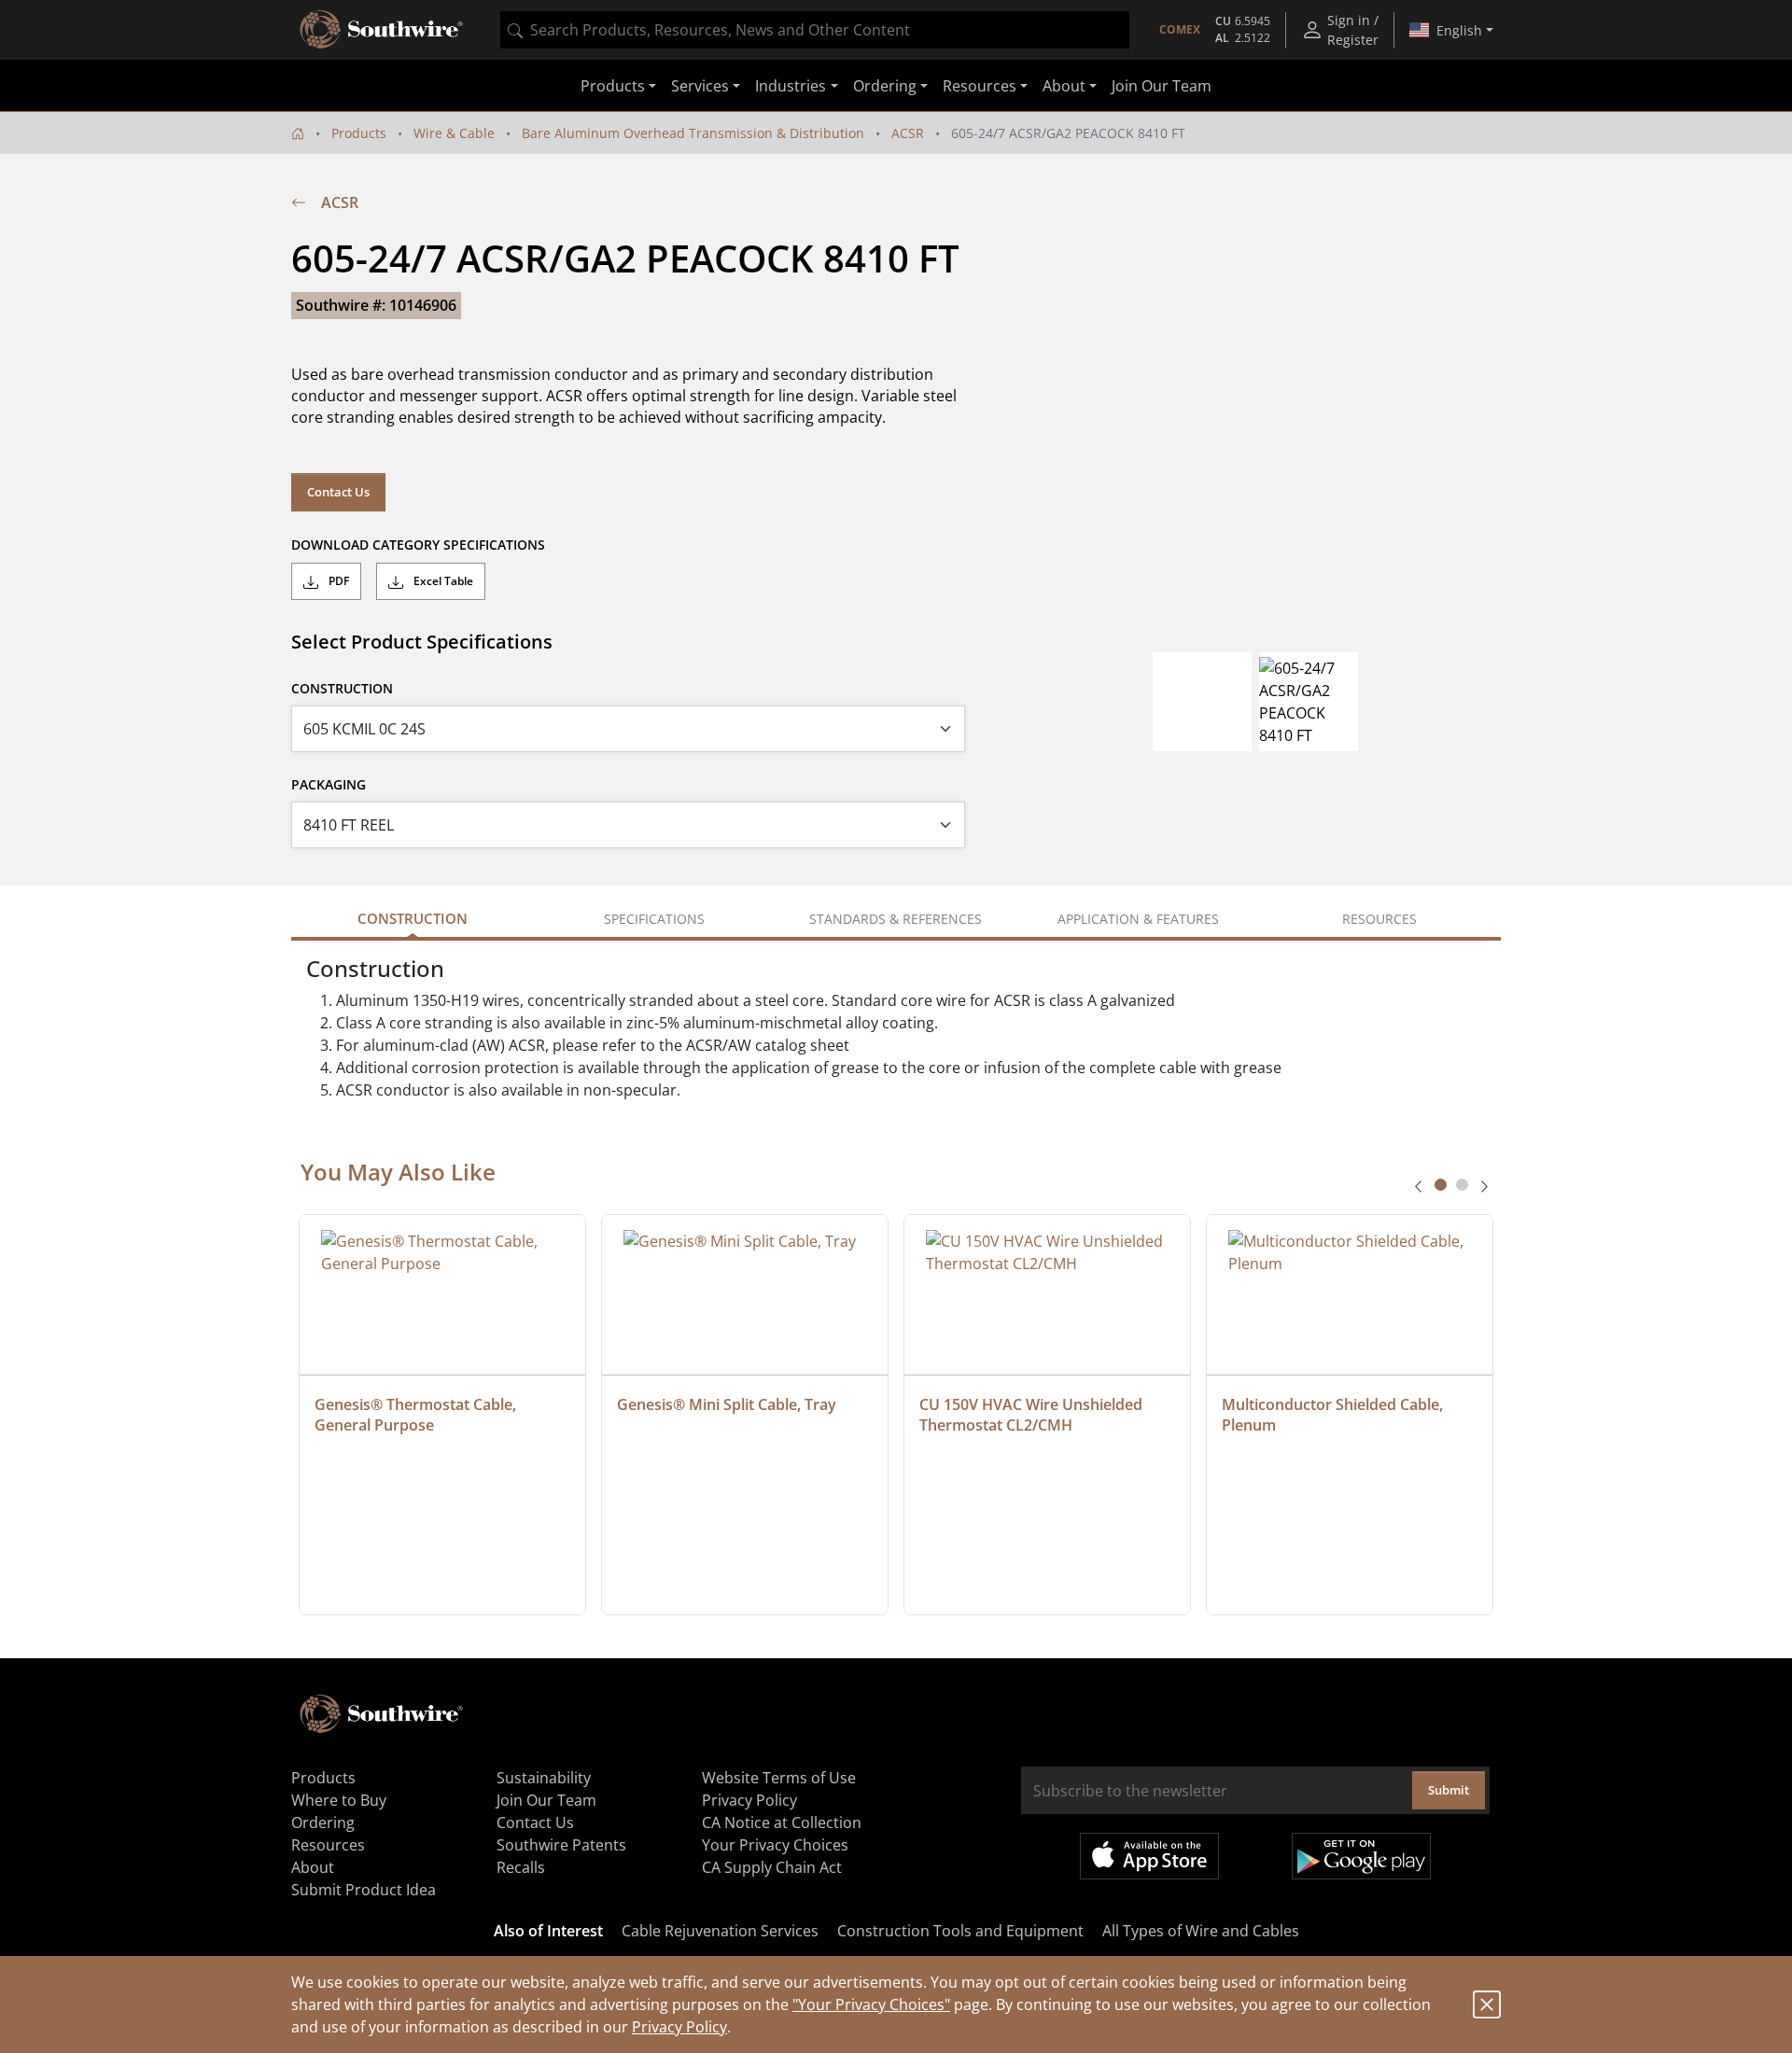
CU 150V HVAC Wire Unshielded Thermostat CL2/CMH (1033, 1415)
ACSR (908, 133)
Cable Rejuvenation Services (720, 1931)
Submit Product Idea (364, 1890)
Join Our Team (1162, 86)
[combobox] (815, 30)
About (313, 1867)
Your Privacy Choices (775, 1845)
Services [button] (700, 86)
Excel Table (442, 581)
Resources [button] (980, 86)
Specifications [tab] (654, 919)
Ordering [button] (885, 86)
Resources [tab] (1379, 919)
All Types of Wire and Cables (1201, 1931)
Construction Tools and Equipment (960, 1931)
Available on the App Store (1149, 1856)
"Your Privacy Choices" (871, 2004)
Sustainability (544, 1778)
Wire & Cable (454, 133)
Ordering (323, 1823)
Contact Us (338, 492)
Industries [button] (791, 86)
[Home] (298, 133)
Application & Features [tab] (1138, 919)
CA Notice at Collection (782, 1823)
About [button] (1064, 86)
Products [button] (613, 86)
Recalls (521, 1867)
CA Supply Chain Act (772, 1867)
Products (359, 133)
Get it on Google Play (1361, 1856)
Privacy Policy (679, 2027)
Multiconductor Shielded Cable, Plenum (1334, 1415)
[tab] (1441, 1185)
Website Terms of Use (779, 1778)
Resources (328, 1845)
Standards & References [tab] (896, 919)
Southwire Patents (561, 1845)
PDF (337, 581)
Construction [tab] (413, 918)
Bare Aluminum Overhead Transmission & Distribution (693, 133)
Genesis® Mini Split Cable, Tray (727, 1404)
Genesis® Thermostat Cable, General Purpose (417, 1415)
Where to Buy (339, 1800)
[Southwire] (383, 30)
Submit (1449, 1790)
